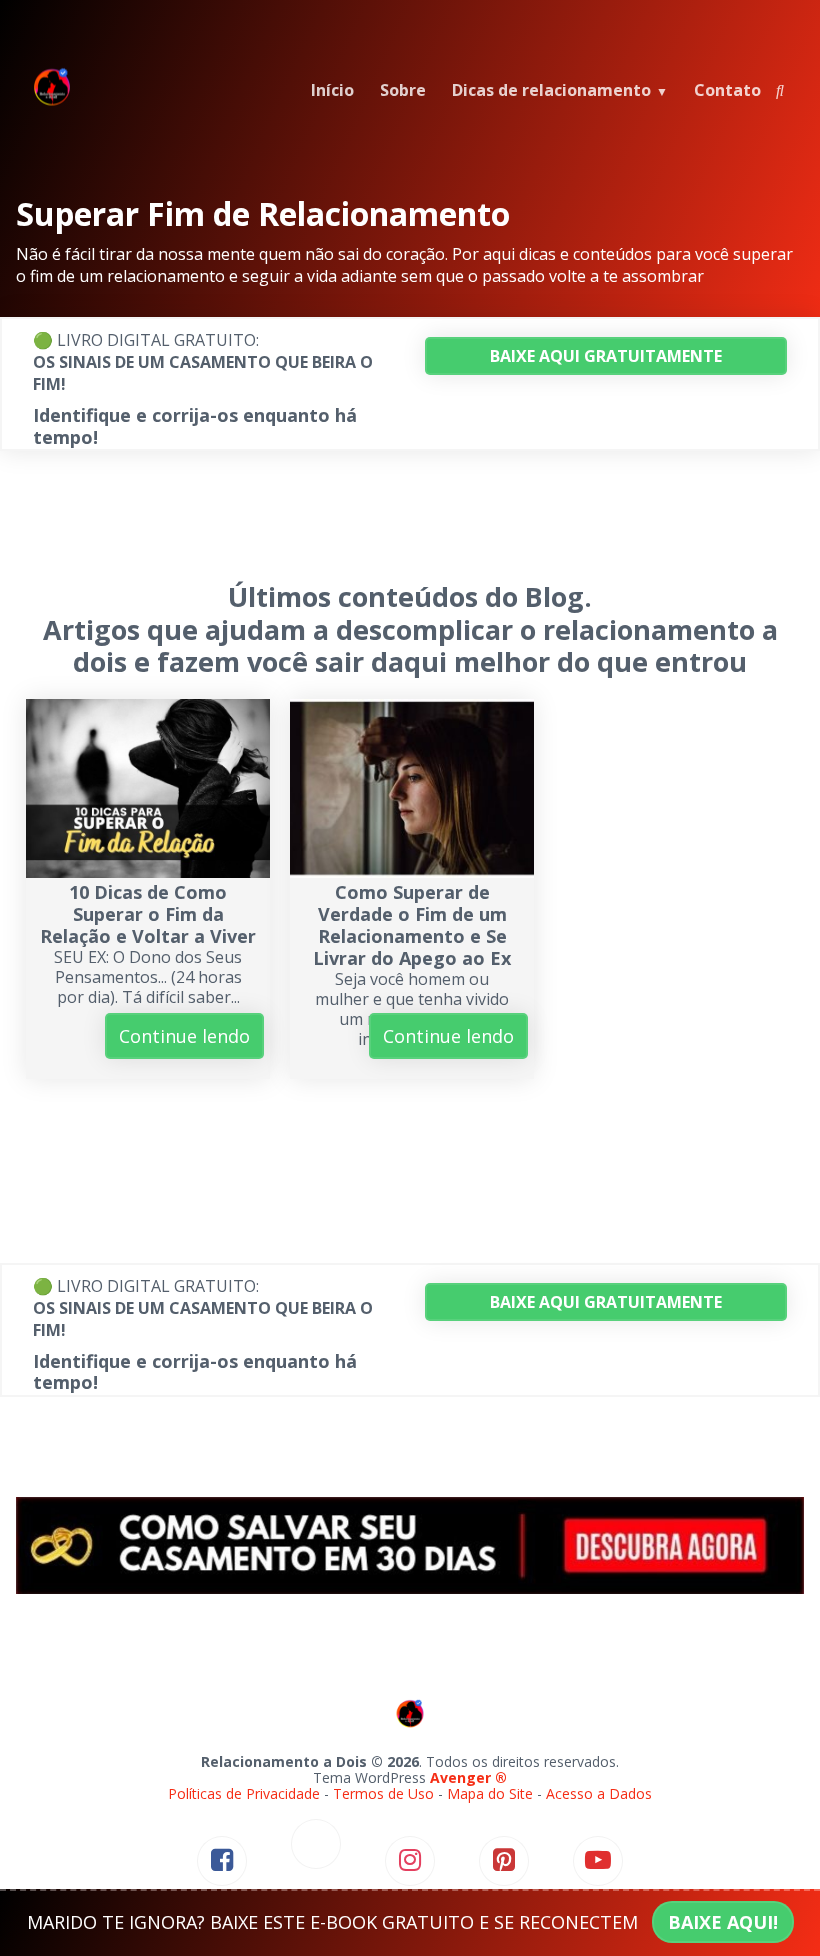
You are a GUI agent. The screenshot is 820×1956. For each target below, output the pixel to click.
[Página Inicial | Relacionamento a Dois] (52, 102)
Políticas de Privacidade (244, 1793)
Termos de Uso (383, 1793)
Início (332, 90)
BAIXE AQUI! (723, 1922)
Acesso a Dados (599, 1793)
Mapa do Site (490, 1793)
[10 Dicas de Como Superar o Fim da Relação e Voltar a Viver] (148, 871)
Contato (727, 90)
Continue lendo (184, 1036)
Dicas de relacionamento (551, 90)
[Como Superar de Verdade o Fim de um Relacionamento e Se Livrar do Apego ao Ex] (412, 871)
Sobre (403, 90)
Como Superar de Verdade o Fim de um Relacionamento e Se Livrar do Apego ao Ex (412, 925)
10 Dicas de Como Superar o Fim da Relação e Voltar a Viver (148, 914)
